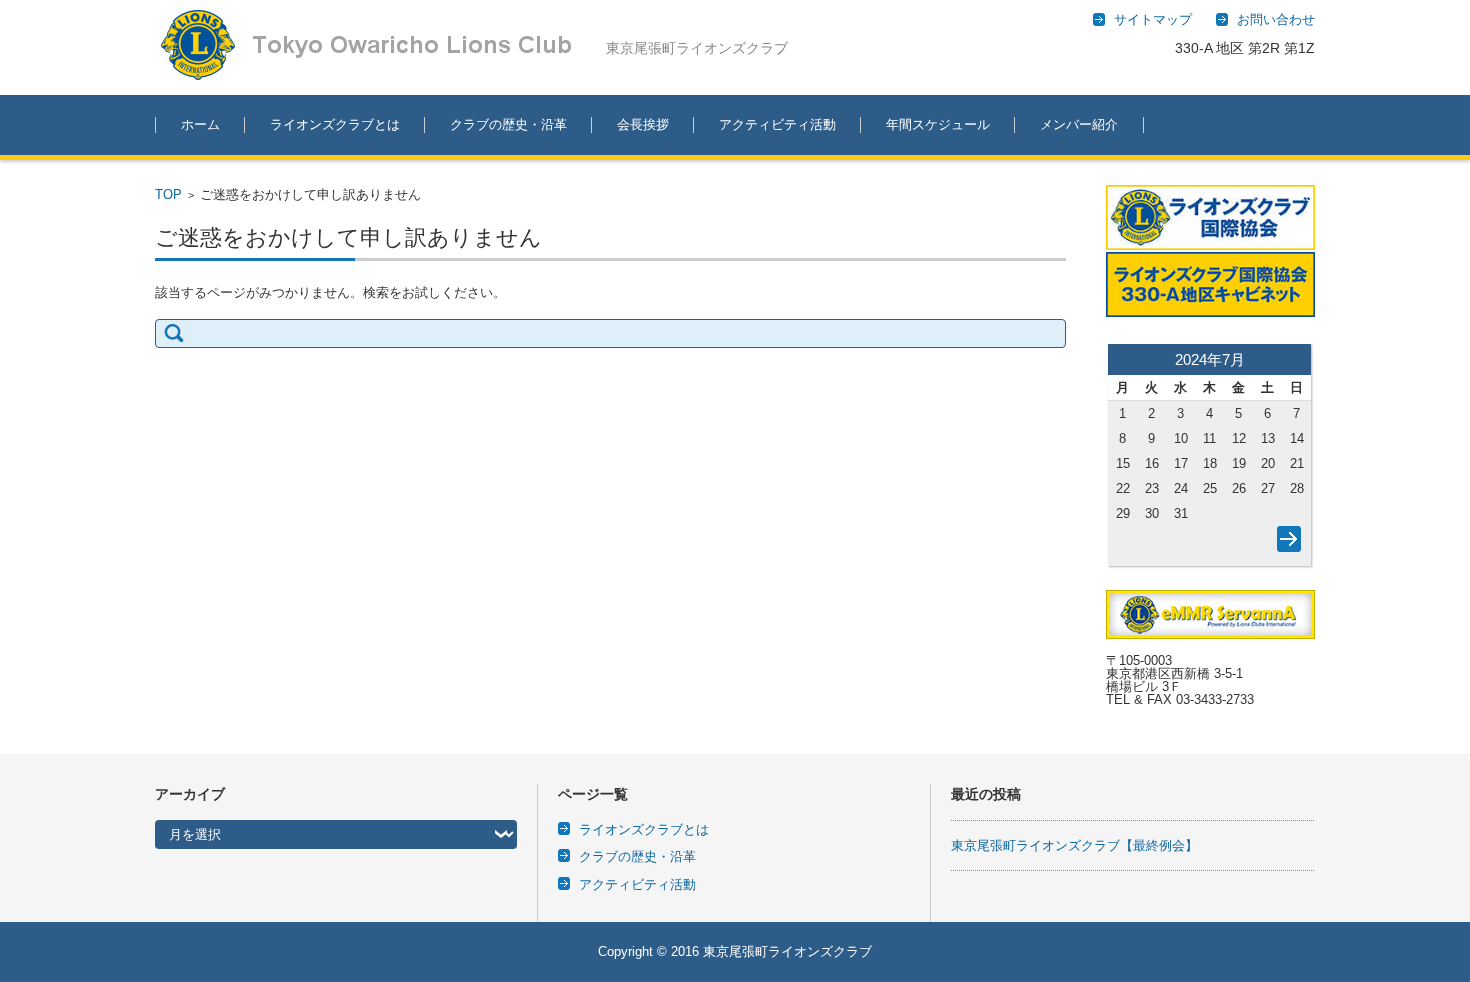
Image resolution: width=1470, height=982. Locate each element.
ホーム (200, 124)
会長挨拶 (643, 124)
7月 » (1285, 543)
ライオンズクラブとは (335, 124)
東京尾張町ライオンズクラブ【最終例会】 (1074, 845)
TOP (168, 194)
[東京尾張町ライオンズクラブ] (380, 45)
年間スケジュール (938, 124)
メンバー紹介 (1079, 124)
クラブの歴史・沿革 (508, 124)
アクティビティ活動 (777, 124)
